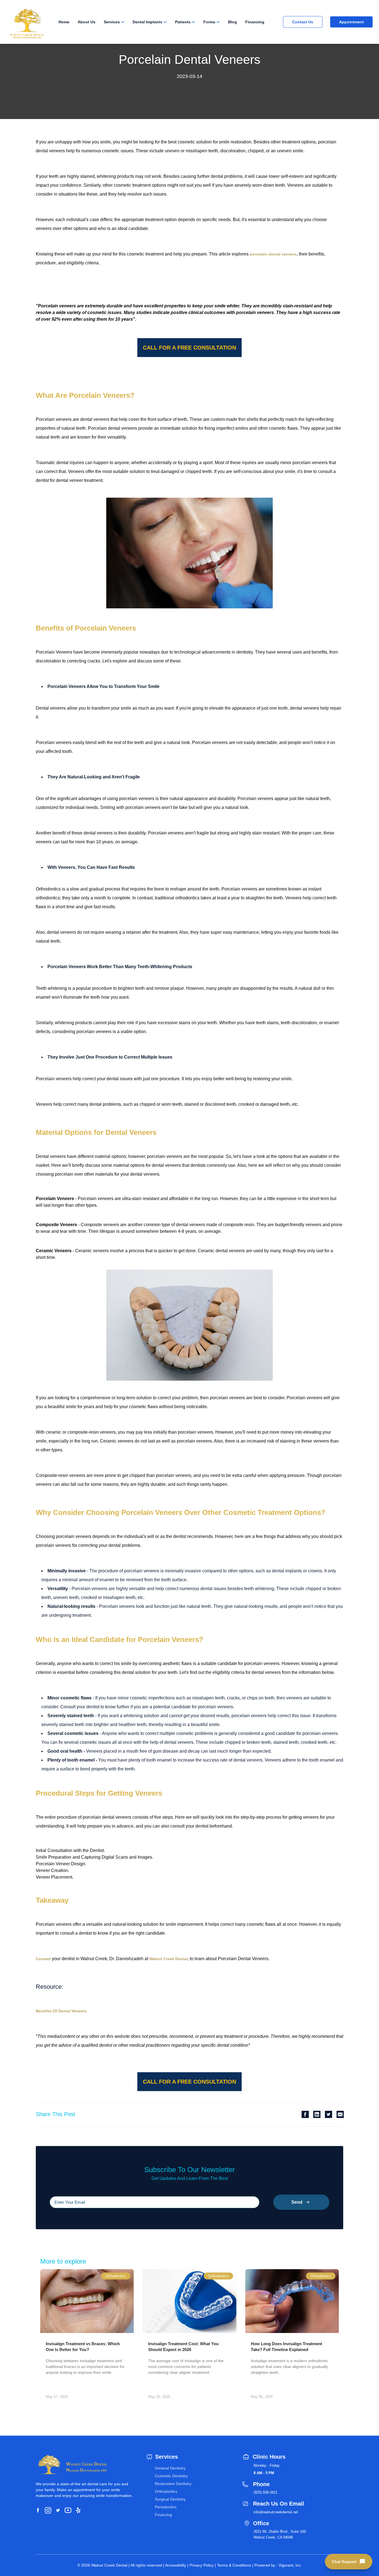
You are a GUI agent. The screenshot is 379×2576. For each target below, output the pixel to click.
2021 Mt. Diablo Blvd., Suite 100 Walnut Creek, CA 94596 (280, 2534)
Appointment (351, 22)
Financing (255, 22)
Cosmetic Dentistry (171, 2476)
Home (64, 22)
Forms (209, 22)
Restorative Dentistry (173, 2484)
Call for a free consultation (189, 348)
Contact (43, 1959)
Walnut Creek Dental (168, 1959)
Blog (233, 22)
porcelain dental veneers (273, 254)
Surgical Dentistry (170, 2499)
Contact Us (303, 22)
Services (112, 22)
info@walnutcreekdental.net (276, 2512)
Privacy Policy (202, 2565)
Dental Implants (147, 22)
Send (297, 2202)
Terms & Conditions (234, 2565)
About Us (87, 22)
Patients (183, 22)
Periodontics (166, 2507)
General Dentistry (170, 2468)
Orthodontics (166, 2491)
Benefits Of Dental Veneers (61, 2011)
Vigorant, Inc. (290, 2565)
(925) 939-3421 (266, 2492)
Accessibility (176, 2565)
